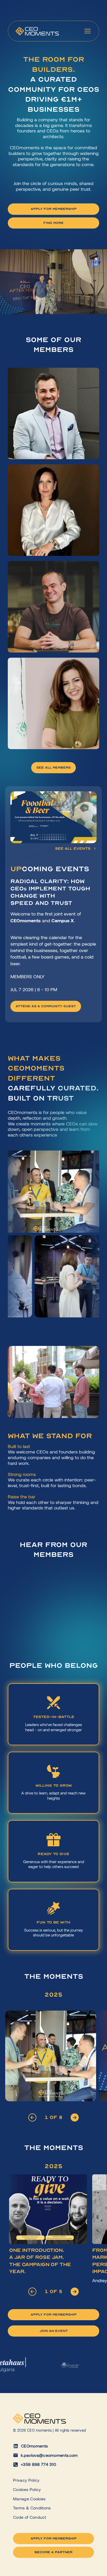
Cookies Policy (27, 2489)
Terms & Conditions (32, 2508)
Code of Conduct (30, 2517)
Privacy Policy (26, 2480)
